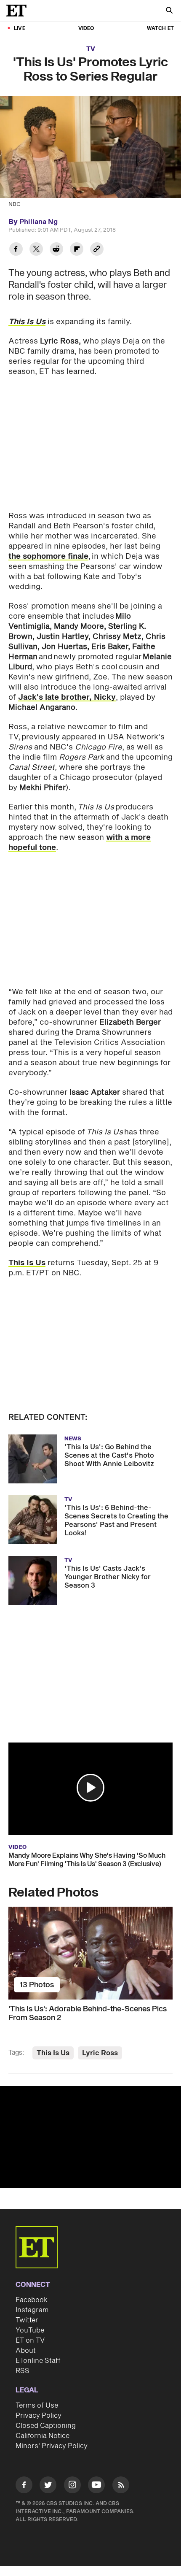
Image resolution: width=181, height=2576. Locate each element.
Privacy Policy (39, 2416)
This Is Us (27, 322)
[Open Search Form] (169, 11)
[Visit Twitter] (48, 2486)
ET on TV (30, 2341)
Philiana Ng (39, 222)
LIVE (20, 28)
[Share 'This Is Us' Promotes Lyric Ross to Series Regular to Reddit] (56, 250)
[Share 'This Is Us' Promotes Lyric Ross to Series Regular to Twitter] (36, 250)
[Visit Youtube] (96, 2485)
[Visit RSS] (121, 2486)
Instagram (32, 2310)
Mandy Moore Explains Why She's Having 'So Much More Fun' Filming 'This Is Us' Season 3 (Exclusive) (87, 1860)
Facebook (32, 2300)
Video (86, 28)
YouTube (30, 2330)
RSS (23, 2371)
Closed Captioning (46, 2426)
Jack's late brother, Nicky (67, 697)
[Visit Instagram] (72, 2486)
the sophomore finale (48, 556)
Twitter (27, 2320)
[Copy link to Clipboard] (97, 250)
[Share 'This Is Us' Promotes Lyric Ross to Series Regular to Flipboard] (77, 250)
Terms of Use (37, 2406)
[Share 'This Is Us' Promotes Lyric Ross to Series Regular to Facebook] (16, 250)
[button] (90, 1788)
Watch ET (160, 28)
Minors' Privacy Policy (52, 2446)
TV (91, 49)
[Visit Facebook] (24, 2486)
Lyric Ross (100, 2053)
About (26, 2351)
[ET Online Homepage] (19, 11)
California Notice (43, 2436)
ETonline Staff (38, 2361)
